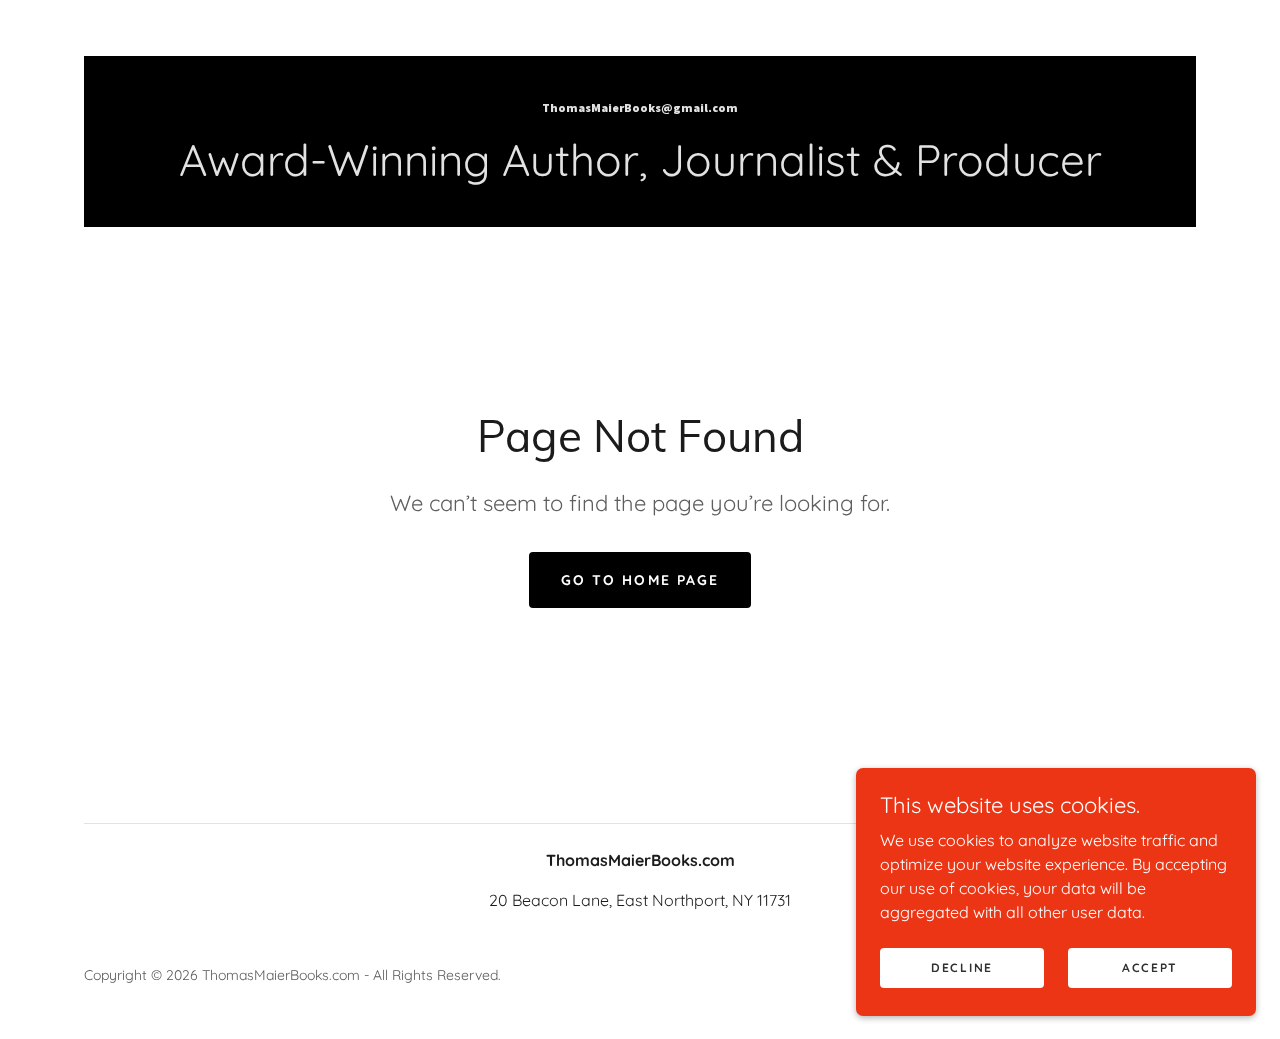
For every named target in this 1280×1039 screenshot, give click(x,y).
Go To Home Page (639, 580)
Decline (962, 967)
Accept (1150, 967)
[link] (640, 106)
